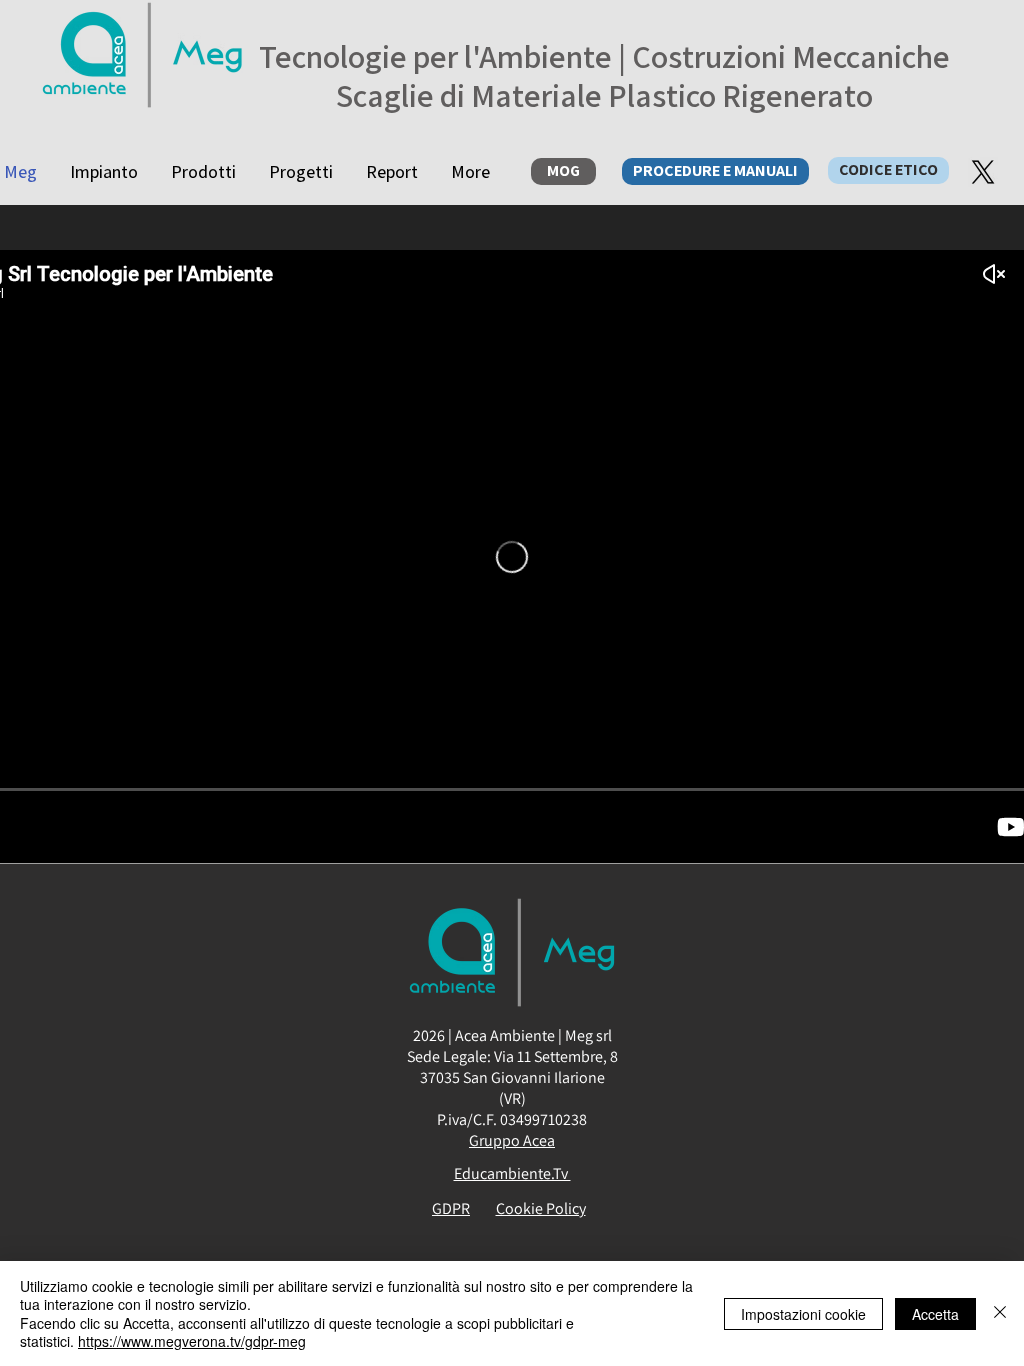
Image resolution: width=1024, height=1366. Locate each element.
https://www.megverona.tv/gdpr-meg (192, 1341)
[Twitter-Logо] (983, 172)
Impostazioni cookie (803, 1314)
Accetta (935, 1314)
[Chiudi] (1000, 1313)
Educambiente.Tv (512, 1173)
